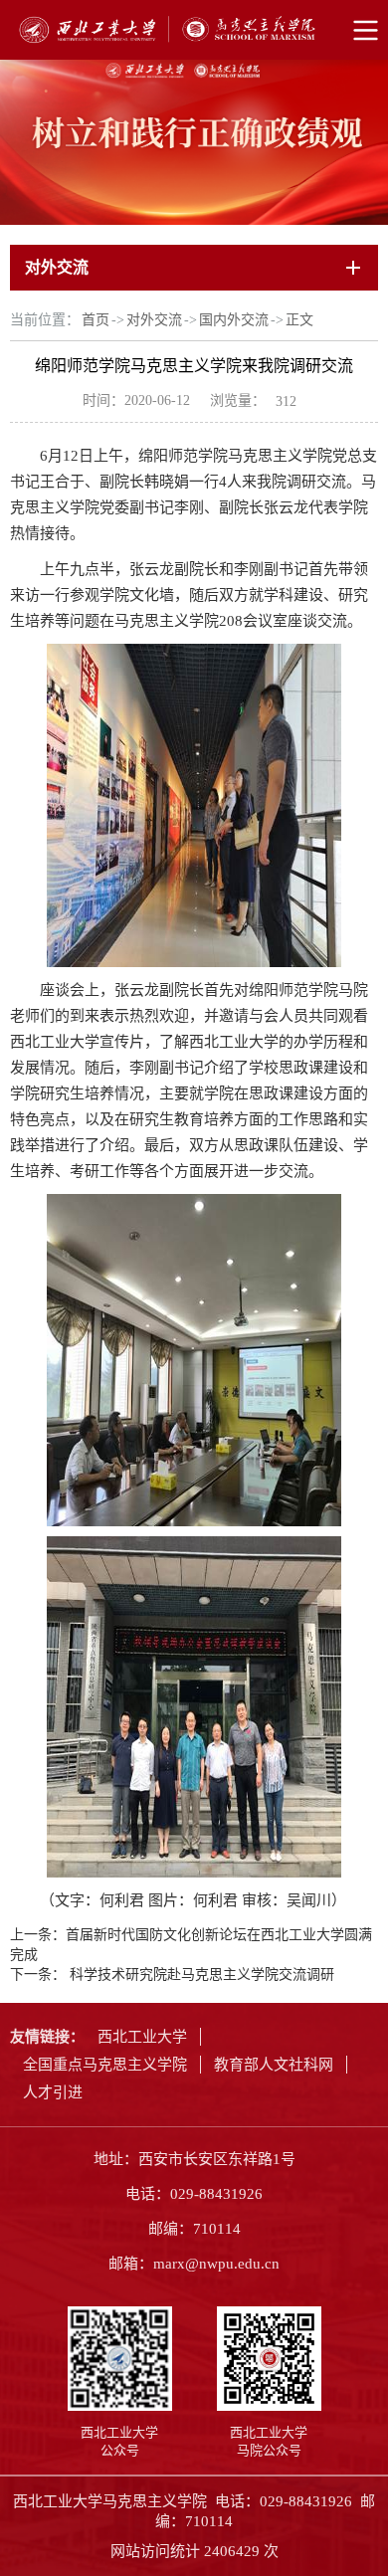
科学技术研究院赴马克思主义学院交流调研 (200, 1975)
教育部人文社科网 (274, 2065)
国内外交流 (234, 320)
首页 (96, 320)
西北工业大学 (142, 2037)
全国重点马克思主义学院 (105, 2065)
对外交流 (154, 320)
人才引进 (53, 2092)
